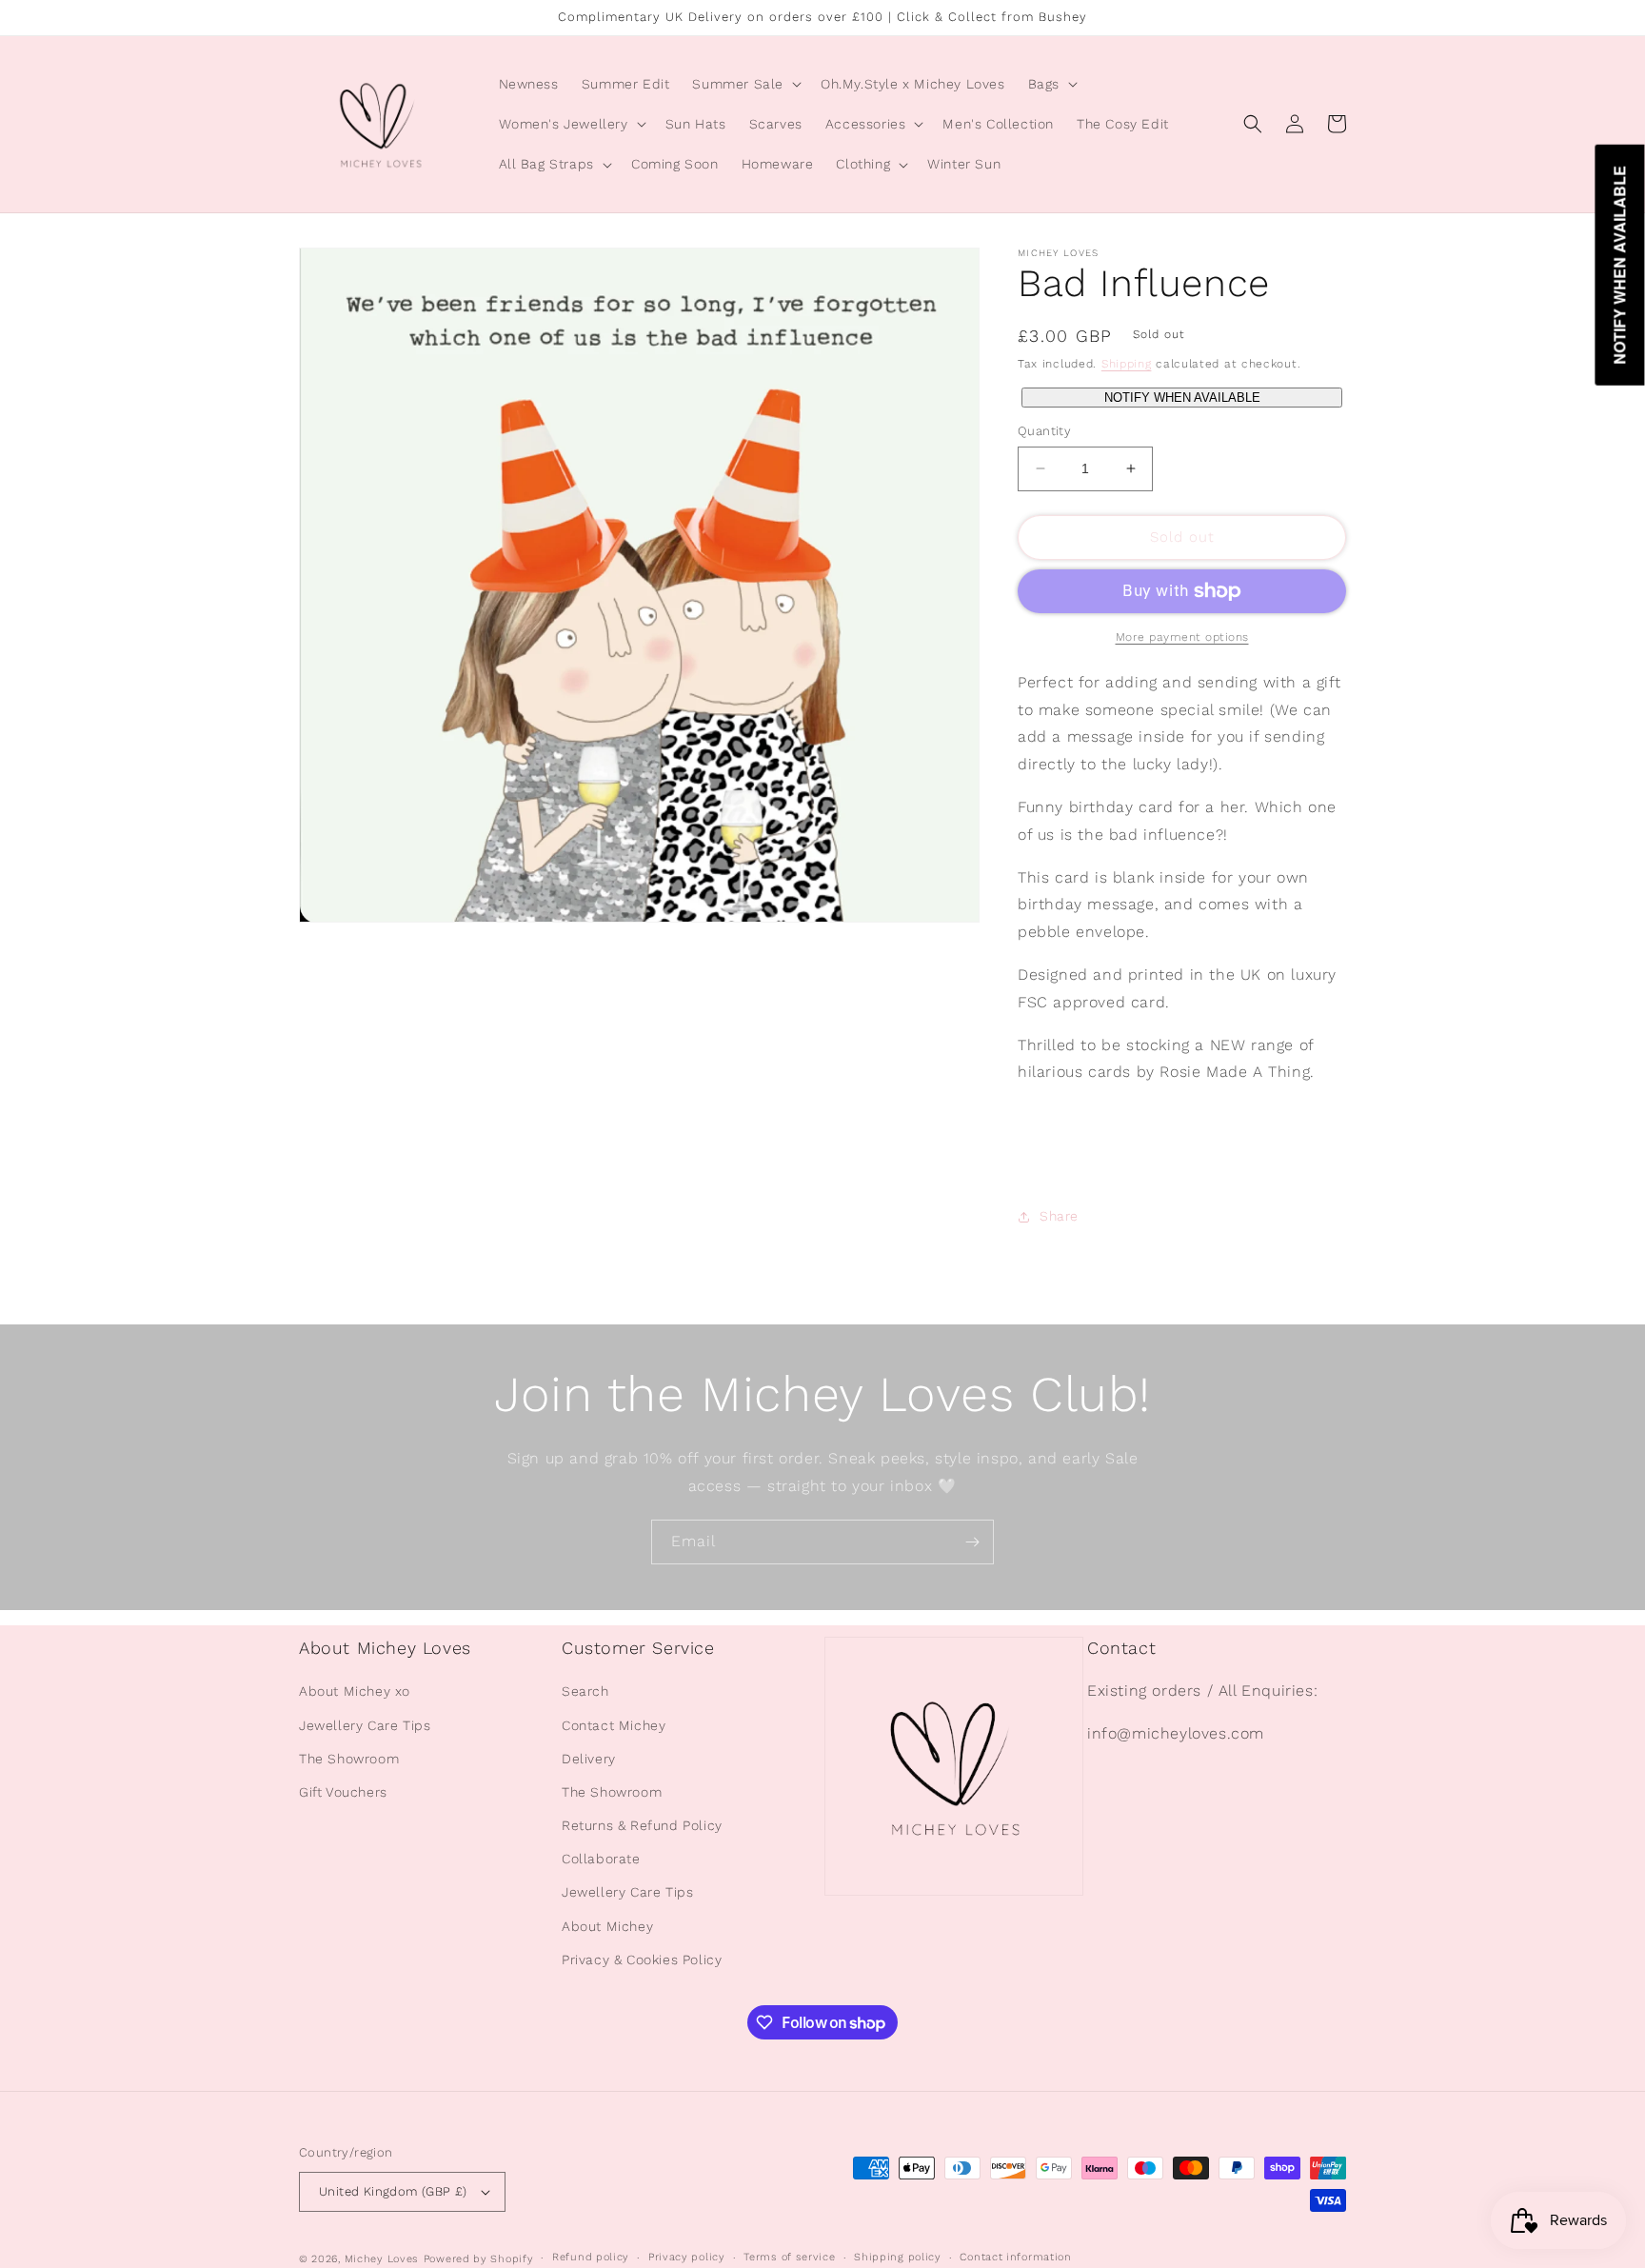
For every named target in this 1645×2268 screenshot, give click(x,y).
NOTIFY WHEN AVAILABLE (1182, 398)
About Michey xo (355, 1691)
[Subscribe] (972, 1542)
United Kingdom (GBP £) (393, 2191)
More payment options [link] (1182, 637)
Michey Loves (382, 2259)
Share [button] (1059, 1216)
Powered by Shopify (479, 2259)
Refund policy (591, 2257)
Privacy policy (687, 2257)
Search (585, 1691)
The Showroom (349, 1759)
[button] (745, 84)
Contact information (1015, 2257)
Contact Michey (614, 1725)
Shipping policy (898, 2257)
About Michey (607, 1926)
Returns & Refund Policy (642, 1825)
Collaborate (601, 1859)
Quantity (1044, 431)
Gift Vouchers (343, 1792)
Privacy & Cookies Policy (642, 1960)
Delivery (589, 1759)
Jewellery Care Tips (365, 1725)
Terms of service (789, 2257)
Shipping (1127, 364)
